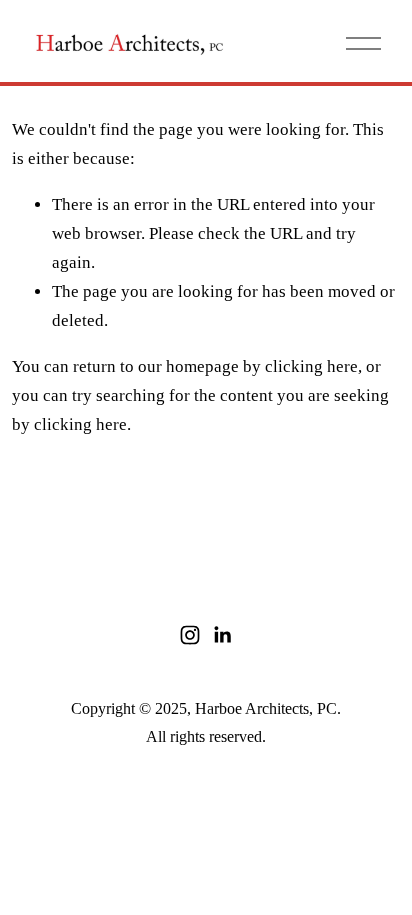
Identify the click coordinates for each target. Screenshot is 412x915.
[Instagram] (190, 635)
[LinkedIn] (222, 635)
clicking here (311, 366)
